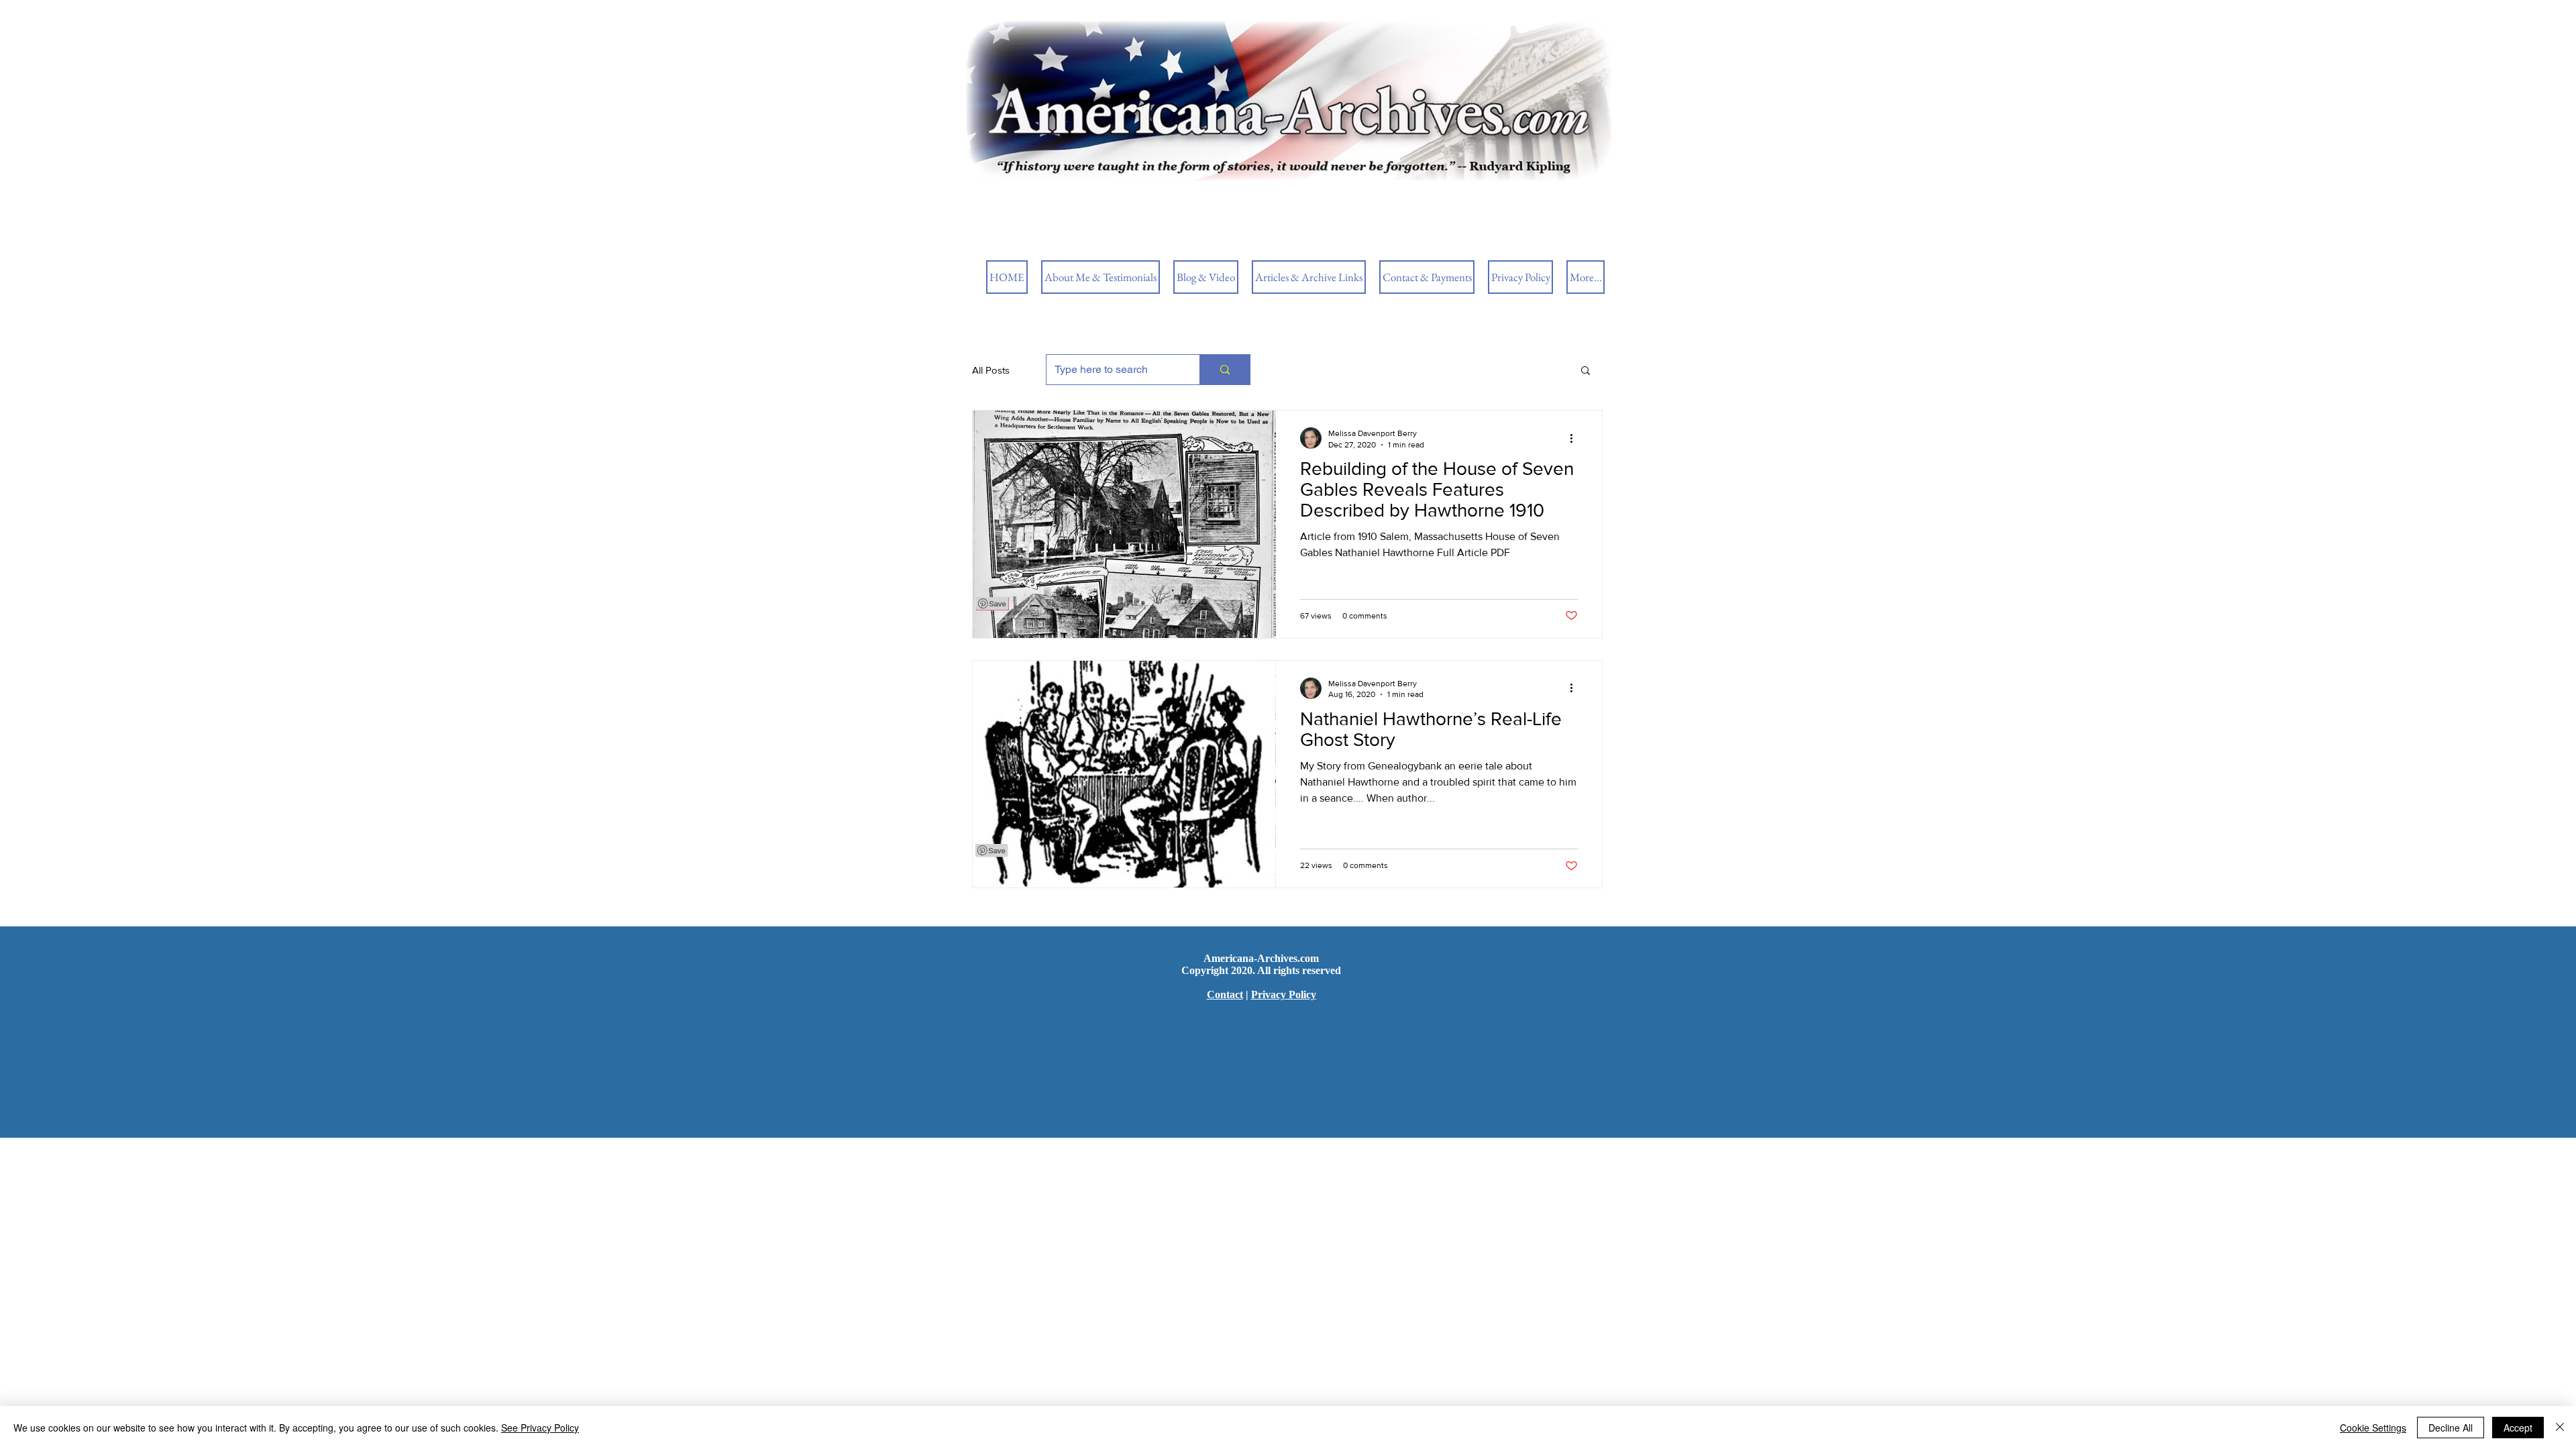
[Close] (2560, 1428)
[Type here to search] (1225, 370)
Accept (2518, 1428)
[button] (1586, 371)
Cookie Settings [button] (2373, 1428)
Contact (1225, 995)
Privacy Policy (1284, 995)
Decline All (2451, 1428)
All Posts (991, 370)
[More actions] (1576, 438)
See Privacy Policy (540, 1428)
